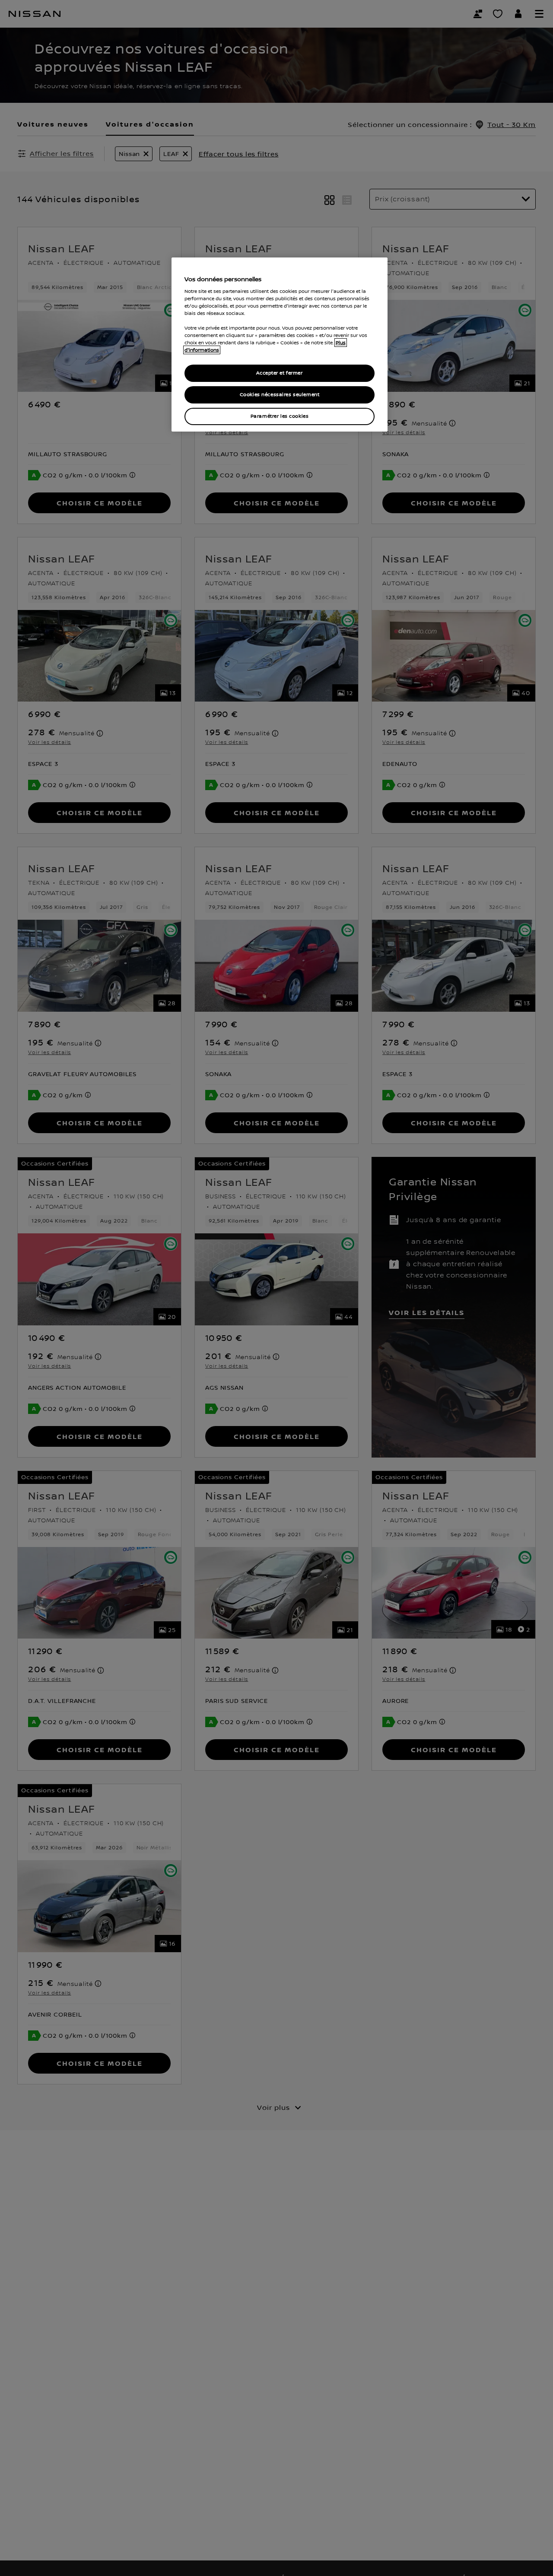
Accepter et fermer (279, 373)
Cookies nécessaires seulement (280, 395)
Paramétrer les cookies (280, 416)
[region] (280, 345)
